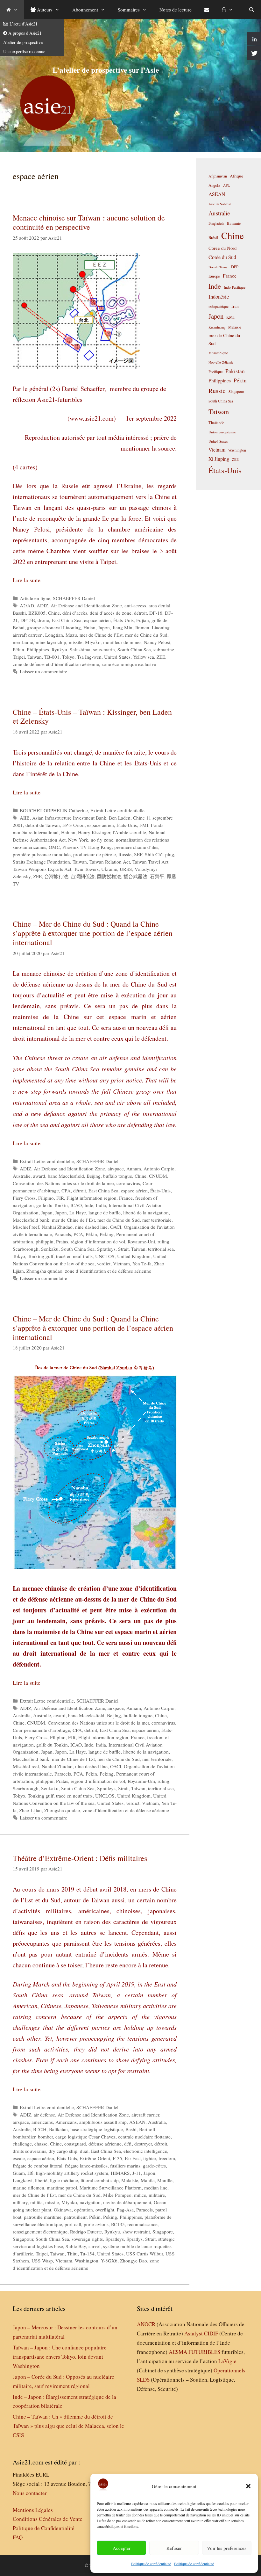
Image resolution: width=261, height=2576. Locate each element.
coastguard (75, 2144)
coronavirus (128, 1183)
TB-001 (52, 657)
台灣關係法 (83, 876)
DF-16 (156, 613)
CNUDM (158, 1176)
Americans (66, 2122)
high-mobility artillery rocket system (72, 2173)
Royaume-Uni (141, 1241)
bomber (45, 2137)
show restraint (136, 2232)
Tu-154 (87, 2254)
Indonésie (219, 297)
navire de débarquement (127, 2202)
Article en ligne (35, 598)
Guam (19, 2173)
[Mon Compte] (227, 10)
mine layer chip (51, 642)
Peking (107, 1234)
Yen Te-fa (142, 1263)
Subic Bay (76, 2246)
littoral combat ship (100, 2180)
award (39, 1176)
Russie (125, 854)
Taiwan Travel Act (150, 862)
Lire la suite (27, 580)
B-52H (40, 2129)
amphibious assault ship (103, 2122)
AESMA (178, 2352)
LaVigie (227, 2361)
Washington (87, 2261)
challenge (22, 2144)
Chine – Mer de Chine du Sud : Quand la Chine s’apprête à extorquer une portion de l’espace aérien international (93, 933)
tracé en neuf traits (74, 1256)
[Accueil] (12, 10)
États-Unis (123, 620)
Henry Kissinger (94, 832)
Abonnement (85, 10)
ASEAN (137, 2122)
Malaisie (130, 2180)
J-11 (137, 2173)
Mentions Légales (33, 2510)
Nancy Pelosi (157, 642)
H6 (30, 2173)
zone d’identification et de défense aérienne (108, 1271)
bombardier (24, 2137)
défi (128, 2144)
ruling (163, 1241)
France (126, 1198)
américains (42, 2122)
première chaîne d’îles (136, 847)
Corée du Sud (222, 257)
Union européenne (222, 432)
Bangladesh (216, 223)
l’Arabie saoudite (129, 832)
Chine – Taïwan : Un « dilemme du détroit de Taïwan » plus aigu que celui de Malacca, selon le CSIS (68, 2426)
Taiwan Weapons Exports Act (42, 869)
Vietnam (121, 1263)
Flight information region (92, 1198)
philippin (45, 1241)
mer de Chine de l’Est (101, 635)
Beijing (94, 1176)
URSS (126, 869)
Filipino (46, 1198)
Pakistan (235, 371)
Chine (54, 613)
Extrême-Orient (95, 2158)
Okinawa (63, 2210)
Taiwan (35, 657)
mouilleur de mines (122, 642)
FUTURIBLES (204, 2352)
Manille (165, 2180)
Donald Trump (218, 267)
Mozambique (218, 353)
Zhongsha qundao (44, 1271)
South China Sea (134, 649)
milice (140, 2195)
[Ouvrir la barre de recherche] (252, 10)
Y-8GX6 (109, 2261)
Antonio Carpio (159, 1169)
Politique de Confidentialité (44, 2528)
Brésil (213, 238)
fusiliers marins (125, 2166)
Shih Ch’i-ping (159, 854)
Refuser (174, 2548)
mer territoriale (157, 1220)
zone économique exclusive (129, 664)
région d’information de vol (98, 1241)
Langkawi (23, 2180)
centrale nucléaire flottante (144, 2137)
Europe (214, 276)
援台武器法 (135, 876)
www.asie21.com (92, 418)
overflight (105, 2210)
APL (226, 185)
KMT (231, 317)
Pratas (62, 1241)
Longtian (54, 635)
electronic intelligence (145, 2151)
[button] (248, 2486)
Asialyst (194, 2333)
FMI (144, 825)
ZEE (161, 657)
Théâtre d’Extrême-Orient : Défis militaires (80, 1858)
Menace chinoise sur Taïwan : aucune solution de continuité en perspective (89, 222)
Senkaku (50, 1249)
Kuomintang (217, 327)
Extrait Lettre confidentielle (117, 810)
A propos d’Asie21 (24, 33)
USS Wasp (42, 2261)
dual (84, 2151)
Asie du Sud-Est (220, 204)
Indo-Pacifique (235, 287)
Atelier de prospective (23, 42)
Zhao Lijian (30, 1810)
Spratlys (134, 2239)
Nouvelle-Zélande (221, 362)
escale (19, 2158)
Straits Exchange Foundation (41, 862)
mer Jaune (23, 642)
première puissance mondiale (42, 854)
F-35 (117, 2158)
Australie (22, 1176)
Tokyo (68, 657)
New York (78, 840)
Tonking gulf (41, 1256)
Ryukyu (59, 649)
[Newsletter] (207, 10)
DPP (235, 267)
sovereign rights (87, 2239)
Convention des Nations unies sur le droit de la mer (63, 1183)
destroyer (143, 2144)
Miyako (93, 642)
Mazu (71, 635)
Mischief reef (26, 1227)
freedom (167, 2158)
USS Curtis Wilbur (145, 2254)
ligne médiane (64, 2180)
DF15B (28, 620)
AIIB (25, 818)
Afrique (236, 176)
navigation (90, 2202)
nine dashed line (91, 1227)
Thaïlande (216, 423)
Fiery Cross (24, 1198)
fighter (150, 2158)
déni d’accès (75, 613)
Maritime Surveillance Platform (111, 2188)
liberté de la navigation (146, 1212)
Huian (89, 627)
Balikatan (58, 2129)
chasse (41, 2144)
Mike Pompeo (117, 2195)
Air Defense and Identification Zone (86, 605)
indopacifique (219, 306)
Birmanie (234, 223)
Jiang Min (122, 627)
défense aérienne (105, 2144)
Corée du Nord (222, 248)
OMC (54, 847)
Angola (214, 185)
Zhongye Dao (134, 2261)
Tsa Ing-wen (89, 657)
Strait (123, 1249)
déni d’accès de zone (111, 613)
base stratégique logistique (97, 2129)
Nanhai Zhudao (57, 1227)
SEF (138, 854)
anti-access (135, 605)
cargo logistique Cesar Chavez (85, 2137)
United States (117, 657)
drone (43, 620)
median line (156, 2188)
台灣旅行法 (56, 876)
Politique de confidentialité (151, 2564)
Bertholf (147, 2129)
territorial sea (161, 1249)
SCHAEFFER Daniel (74, 598)
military (20, 2202)
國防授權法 (109, 876)
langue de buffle (105, 1212)
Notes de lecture (176, 10)
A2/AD (27, 605)
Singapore (163, 2232)
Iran (235, 306)
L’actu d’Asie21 (23, 24)
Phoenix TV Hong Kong (87, 847)
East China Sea (67, 620)
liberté (41, 2180)
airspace (116, 1169)
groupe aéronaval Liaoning (54, 627)
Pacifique (215, 372)
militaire (157, 2195)
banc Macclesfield (66, 1176)
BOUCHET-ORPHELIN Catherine (54, 810)
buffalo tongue (118, 1176)
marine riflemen (28, 2188)
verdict (104, 1263)
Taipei (19, 657)
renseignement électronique (40, 2232)
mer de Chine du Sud (146, 635)
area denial (159, 605)
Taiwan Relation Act (110, 862)
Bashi (131, 2129)
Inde (89, 1205)
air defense (44, 2115)
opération (84, 2210)
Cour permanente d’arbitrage (41, 1730)
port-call (73, 2224)
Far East (133, 2158)
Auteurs (44, 10)
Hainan (68, 832)
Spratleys (106, 1249)
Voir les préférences (227, 2548)
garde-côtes (154, 2166)
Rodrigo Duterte (86, 2232)
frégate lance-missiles (86, 2166)
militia (36, 2202)
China (161, 1715)
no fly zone (102, 840)
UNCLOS (105, 1256)
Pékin (18, 649)
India (101, 1205)
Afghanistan (218, 176)
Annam (134, 1169)
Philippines (38, 649)
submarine (164, 649)
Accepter (122, 2548)
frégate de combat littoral (38, 2166)
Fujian (143, 620)
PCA (78, 1234)
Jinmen (142, 627)
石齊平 (157, 876)
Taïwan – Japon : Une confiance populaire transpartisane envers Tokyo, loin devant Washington (60, 2357)
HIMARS (120, 2173)
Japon (104, 627)
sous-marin (104, 649)
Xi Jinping (219, 459)
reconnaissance (142, 2224)
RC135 (118, 2224)
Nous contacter (30, 2493)
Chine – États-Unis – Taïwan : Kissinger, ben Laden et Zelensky (92, 716)
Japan (47, 1212)
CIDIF (211, 2333)
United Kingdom (134, 1256)
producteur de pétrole (95, 854)
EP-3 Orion (74, 825)
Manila (148, 2180)
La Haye (78, 1212)
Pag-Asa (125, 2210)
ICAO (76, 1205)
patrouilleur (75, 2217)
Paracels (63, 1234)
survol (95, 2246)
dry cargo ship (63, 2151)
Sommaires (129, 10)
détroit (140, 613)
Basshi (19, 613)
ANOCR (146, 2324)
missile (76, 642)
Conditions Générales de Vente (48, 2519)
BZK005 (37, 613)
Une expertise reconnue (24, 51)
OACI (116, 1227)
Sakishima (80, 649)
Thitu (72, 2254)
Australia (22, 1715)
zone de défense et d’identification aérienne (56, 664)
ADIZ (42, 605)
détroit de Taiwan (43, 825)
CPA (66, 1190)
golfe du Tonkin (52, 1205)
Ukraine (109, 869)
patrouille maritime (43, 2217)
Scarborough (26, 1249)
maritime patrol (62, 2188)
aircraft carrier (145, 2115)
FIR (60, 1198)
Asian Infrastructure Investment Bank (69, 818)
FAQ (18, 2537)
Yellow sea (144, 657)
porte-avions (96, 2224)
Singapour (23, 2239)
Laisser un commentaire (43, 671)
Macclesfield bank (31, 1220)
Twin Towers (86, 869)
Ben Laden (120, 818)
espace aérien (97, 620)
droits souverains (29, 2151)
